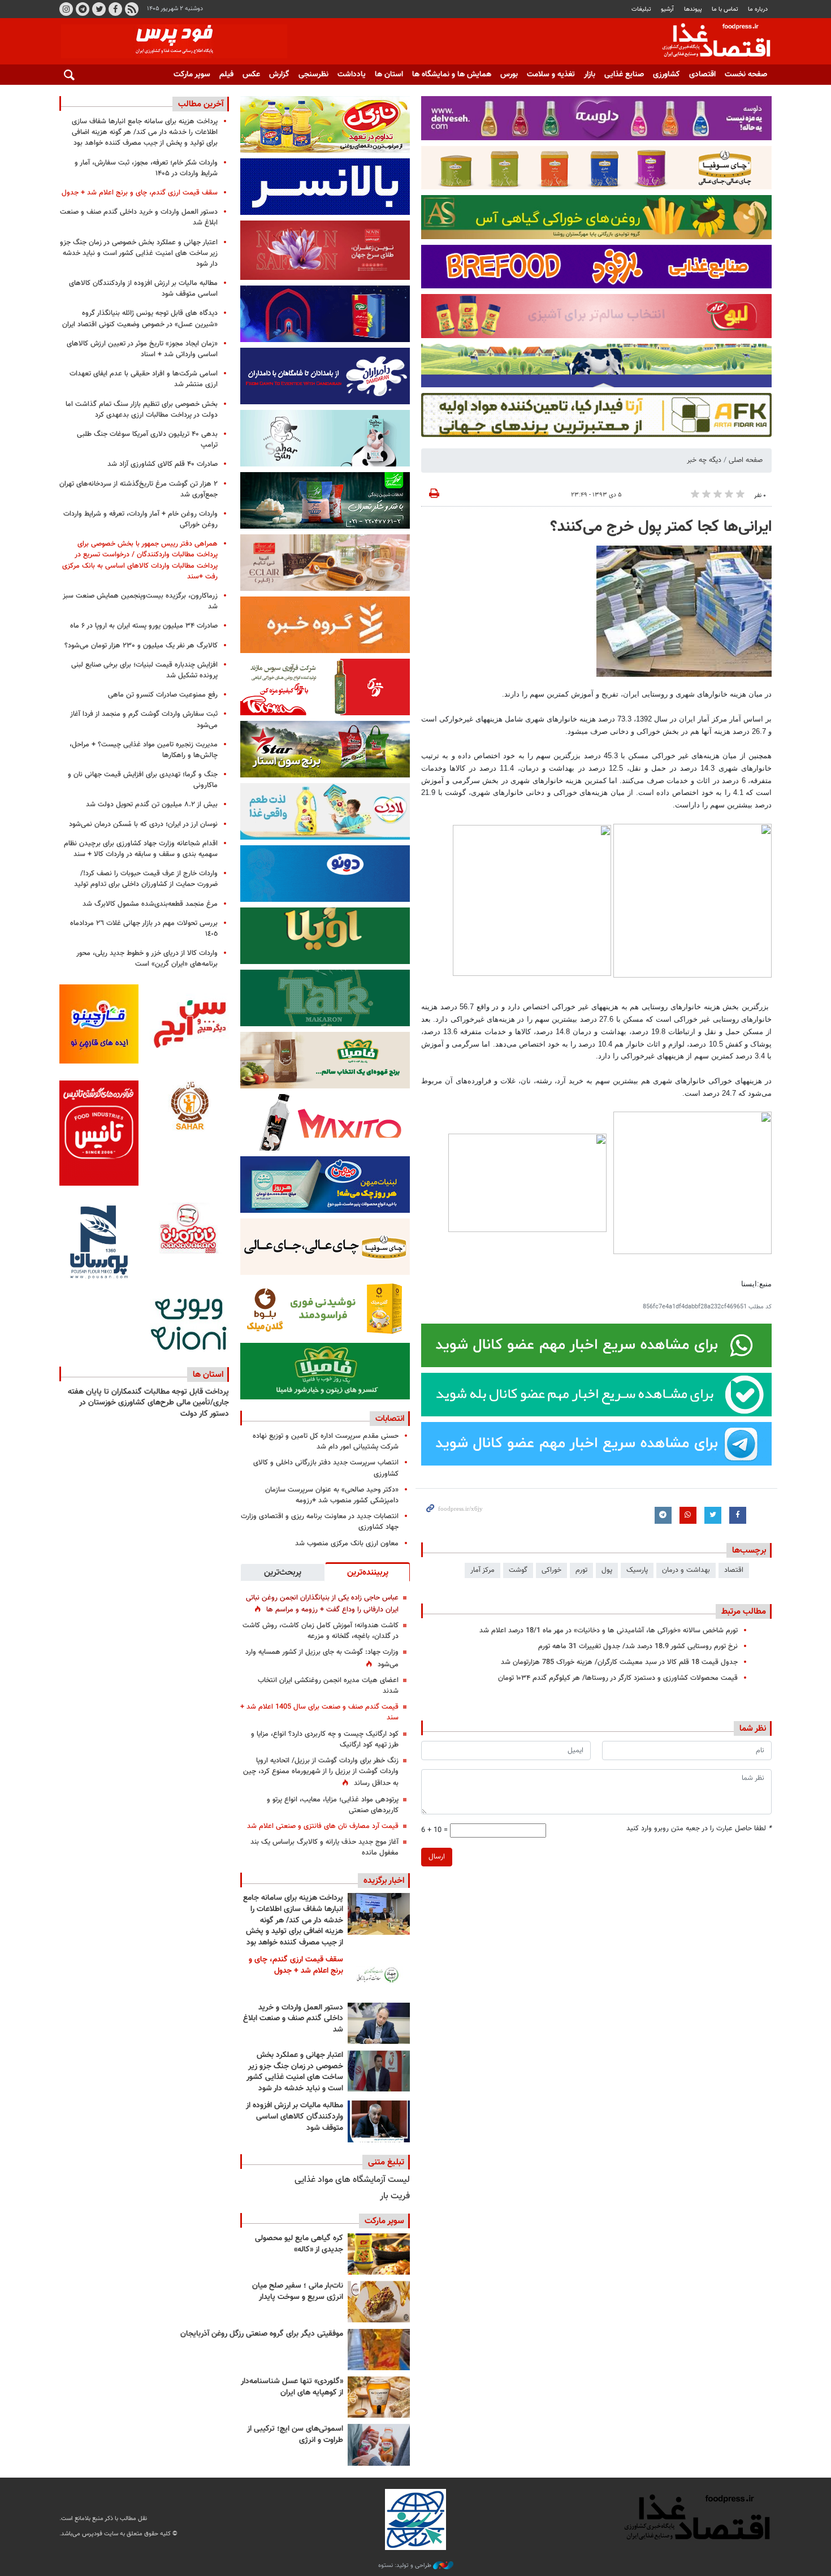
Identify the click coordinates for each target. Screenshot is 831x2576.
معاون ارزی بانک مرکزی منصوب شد (347, 1544)
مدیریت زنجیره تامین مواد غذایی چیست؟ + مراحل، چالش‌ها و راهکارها (144, 750)
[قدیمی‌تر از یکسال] (379, 2397)
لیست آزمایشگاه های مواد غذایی (352, 2180)
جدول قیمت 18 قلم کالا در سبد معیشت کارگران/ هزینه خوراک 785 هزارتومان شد (619, 1662)
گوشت (518, 1570)
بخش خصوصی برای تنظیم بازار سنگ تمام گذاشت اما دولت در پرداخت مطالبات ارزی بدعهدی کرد (142, 410)
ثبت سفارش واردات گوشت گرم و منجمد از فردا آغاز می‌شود (144, 719)
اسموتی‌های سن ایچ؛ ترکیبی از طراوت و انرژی (295, 2435)
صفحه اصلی (746, 460)
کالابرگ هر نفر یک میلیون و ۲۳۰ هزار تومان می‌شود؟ (141, 646)
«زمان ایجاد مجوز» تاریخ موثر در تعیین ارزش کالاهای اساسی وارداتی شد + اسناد (142, 349)
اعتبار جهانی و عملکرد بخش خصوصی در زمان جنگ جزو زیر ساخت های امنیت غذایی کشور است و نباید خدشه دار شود (295, 2072)
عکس (251, 75)
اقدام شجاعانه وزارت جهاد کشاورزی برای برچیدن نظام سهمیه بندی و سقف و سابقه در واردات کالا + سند (141, 849)
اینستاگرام (66, 9)
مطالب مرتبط (744, 1611)
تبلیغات (641, 9)
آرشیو (667, 9)
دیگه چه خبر (704, 460)
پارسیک (637, 1570)
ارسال (437, 1857)
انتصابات (390, 1419)
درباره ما (758, 9)
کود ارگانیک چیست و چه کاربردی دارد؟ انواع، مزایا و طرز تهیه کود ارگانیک (325, 1739)
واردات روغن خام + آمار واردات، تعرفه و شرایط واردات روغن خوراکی (140, 519)
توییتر (99, 9)
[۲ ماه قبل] (379, 2254)
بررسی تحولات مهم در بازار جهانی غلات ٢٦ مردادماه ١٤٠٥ (144, 929)
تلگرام (83, 9)
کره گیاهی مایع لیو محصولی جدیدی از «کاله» (299, 2244)
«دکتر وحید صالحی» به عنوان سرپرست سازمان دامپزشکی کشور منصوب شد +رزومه (332, 1495)
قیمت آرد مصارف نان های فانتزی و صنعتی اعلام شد (323, 1826)
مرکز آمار (482, 1570)
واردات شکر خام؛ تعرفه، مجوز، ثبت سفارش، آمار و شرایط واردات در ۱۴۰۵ (146, 168)
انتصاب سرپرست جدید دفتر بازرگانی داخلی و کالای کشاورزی (326, 1468)
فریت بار (395, 2196)
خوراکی (551, 1570)
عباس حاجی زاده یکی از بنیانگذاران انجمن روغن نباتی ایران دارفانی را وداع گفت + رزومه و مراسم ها (322, 1604)
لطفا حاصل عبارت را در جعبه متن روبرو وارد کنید (699, 1829)
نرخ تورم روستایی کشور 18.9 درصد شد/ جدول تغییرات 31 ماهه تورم (638, 1646)
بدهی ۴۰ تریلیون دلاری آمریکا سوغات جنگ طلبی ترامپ (147, 440)
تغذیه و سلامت (551, 75)
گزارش (279, 75)
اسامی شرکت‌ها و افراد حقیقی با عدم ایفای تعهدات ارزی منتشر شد (144, 379)
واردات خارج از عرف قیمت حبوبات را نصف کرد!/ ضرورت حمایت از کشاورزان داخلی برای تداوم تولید (146, 879)
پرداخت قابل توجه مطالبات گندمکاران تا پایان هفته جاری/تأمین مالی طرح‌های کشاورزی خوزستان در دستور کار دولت (148, 1403)
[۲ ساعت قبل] (379, 1914)
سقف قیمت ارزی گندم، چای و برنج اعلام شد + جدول (296, 1965)
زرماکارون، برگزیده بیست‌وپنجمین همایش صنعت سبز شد (140, 601)
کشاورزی (666, 75)
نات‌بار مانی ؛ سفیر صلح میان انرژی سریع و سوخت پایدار (298, 2292)
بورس (509, 75)
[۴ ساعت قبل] (379, 1975)
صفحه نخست (746, 75)
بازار (590, 75)
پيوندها (693, 9)
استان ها (389, 75)
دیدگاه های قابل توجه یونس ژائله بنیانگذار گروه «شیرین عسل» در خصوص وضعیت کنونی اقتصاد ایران (140, 319)
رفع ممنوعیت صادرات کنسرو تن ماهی (163, 695)
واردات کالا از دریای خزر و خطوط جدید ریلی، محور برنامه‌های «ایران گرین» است (147, 959)
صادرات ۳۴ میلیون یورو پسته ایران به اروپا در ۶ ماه (144, 626)
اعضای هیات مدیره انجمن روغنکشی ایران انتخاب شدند (328, 1686)
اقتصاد (734, 1570)
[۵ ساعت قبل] (379, 2023)
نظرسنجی (313, 75)
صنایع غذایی (624, 75)
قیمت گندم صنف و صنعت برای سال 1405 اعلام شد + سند (319, 1712)
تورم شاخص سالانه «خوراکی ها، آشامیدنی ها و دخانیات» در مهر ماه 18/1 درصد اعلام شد (609, 1631)
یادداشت (352, 75)
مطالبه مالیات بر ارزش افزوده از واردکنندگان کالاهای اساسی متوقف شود (295, 2117)
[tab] (367, 1572)
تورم (581, 1570)
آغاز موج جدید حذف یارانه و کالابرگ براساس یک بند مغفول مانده (324, 1847)
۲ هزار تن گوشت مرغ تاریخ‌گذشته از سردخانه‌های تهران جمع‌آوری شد (138, 489)
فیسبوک (115, 9)
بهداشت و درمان (686, 1570)
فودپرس (709, 42)
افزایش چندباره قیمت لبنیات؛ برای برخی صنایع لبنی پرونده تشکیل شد (144, 670)
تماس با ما (725, 9)
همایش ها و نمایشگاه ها (452, 75)
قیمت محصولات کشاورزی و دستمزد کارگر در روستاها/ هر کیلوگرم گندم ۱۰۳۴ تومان (618, 1678)
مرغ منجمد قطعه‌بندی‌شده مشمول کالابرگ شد (150, 904)
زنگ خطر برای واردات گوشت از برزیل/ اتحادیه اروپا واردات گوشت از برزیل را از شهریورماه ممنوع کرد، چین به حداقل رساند (321, 1772)
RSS (132, 9)
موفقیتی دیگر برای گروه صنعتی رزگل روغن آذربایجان (262, 2334)
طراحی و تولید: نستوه (406, 2566)
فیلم (226, 75)
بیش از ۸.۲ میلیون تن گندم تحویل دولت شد (152, 805)
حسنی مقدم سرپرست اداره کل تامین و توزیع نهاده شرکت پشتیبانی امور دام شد (326, 1442)
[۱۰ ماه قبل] (379, 2350)
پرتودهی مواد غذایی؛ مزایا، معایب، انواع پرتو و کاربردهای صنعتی (333, 1805)
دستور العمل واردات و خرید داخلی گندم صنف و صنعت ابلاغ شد (293, 2019)
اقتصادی (702, 75)
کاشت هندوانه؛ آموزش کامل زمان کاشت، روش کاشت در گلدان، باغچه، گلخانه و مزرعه (321, 1631)
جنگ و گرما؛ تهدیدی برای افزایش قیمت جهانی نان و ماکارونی (143, 780)
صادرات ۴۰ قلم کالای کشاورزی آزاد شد (163, 464)
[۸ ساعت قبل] (379, 2071)
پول (607, 1570)
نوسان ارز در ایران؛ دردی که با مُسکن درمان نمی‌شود (143, 824)
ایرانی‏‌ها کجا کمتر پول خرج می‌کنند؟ (661, 527)
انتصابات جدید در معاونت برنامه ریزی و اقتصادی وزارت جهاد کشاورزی (320, 1522)
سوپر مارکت (192, 75)
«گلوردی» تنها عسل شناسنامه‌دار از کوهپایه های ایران (292, 2387)
